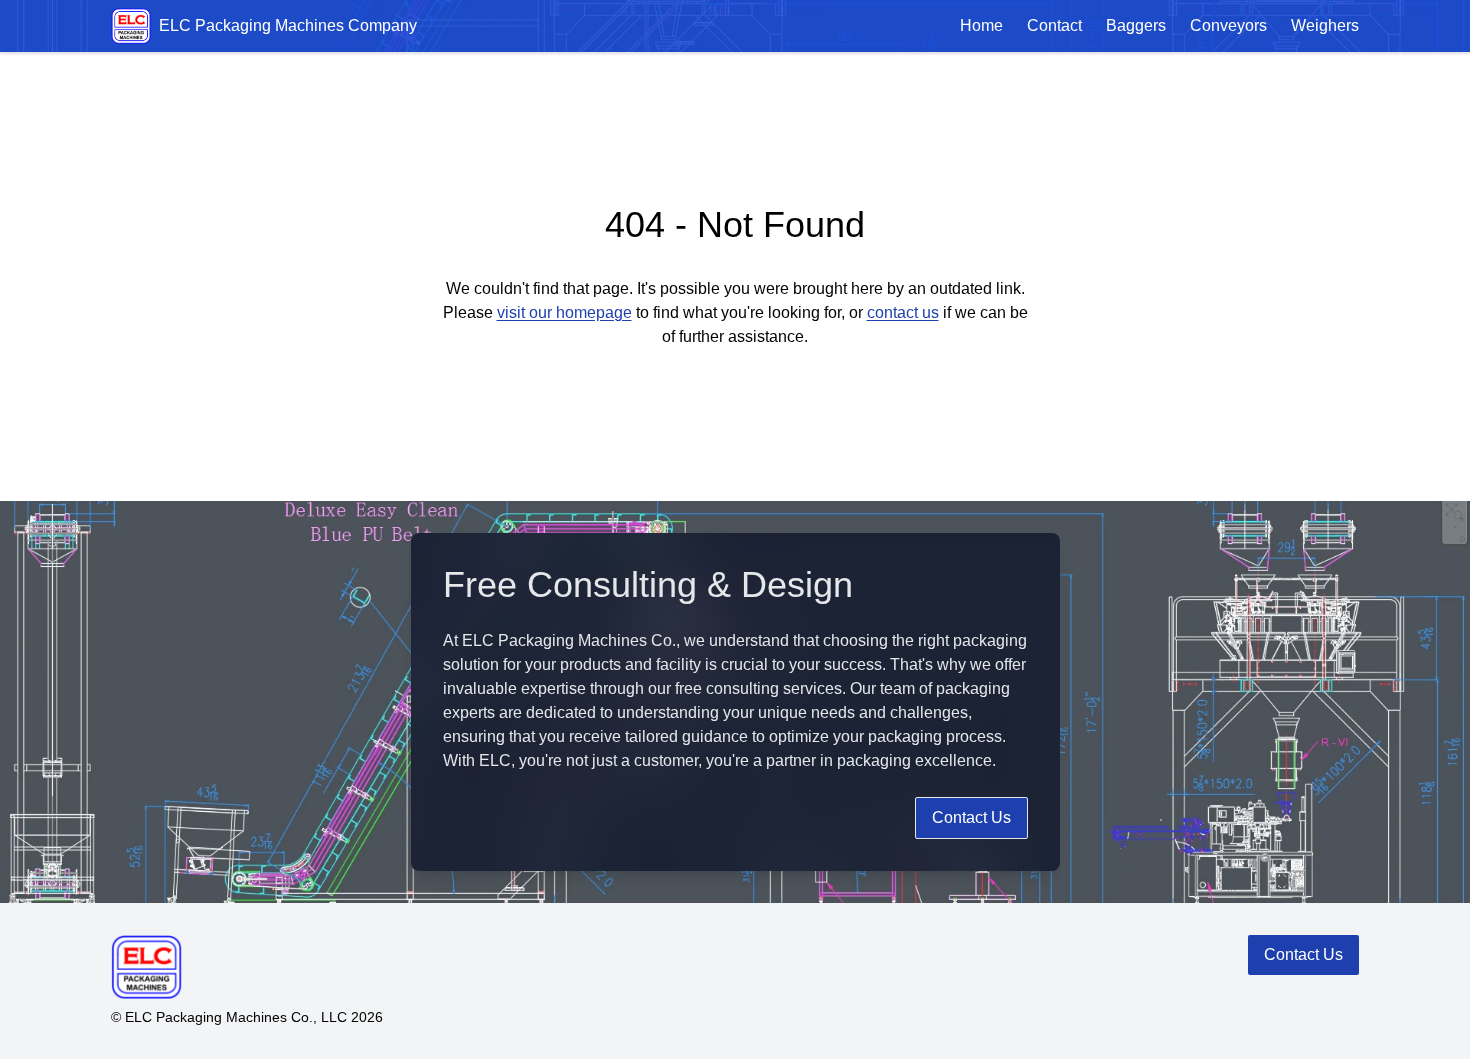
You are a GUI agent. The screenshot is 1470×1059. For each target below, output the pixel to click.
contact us (903, 312)
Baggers (1136, 25)
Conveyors (1228, 25)
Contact (1054, 25)
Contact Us (971, 817)
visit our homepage (564, 312)
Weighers (1325, 25)
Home (981, 25)
